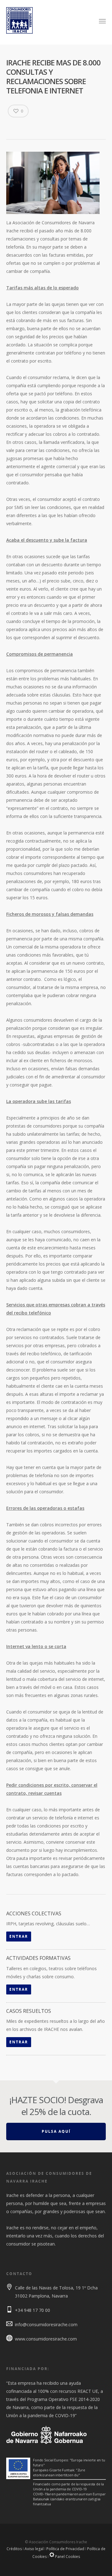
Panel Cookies (67, 2557)
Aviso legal (34, 2549)
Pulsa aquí (56, 2131)
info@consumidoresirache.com (46, 2324)
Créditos (14, 2549)
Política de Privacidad (65, 2549)
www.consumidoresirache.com (46, 2339)
